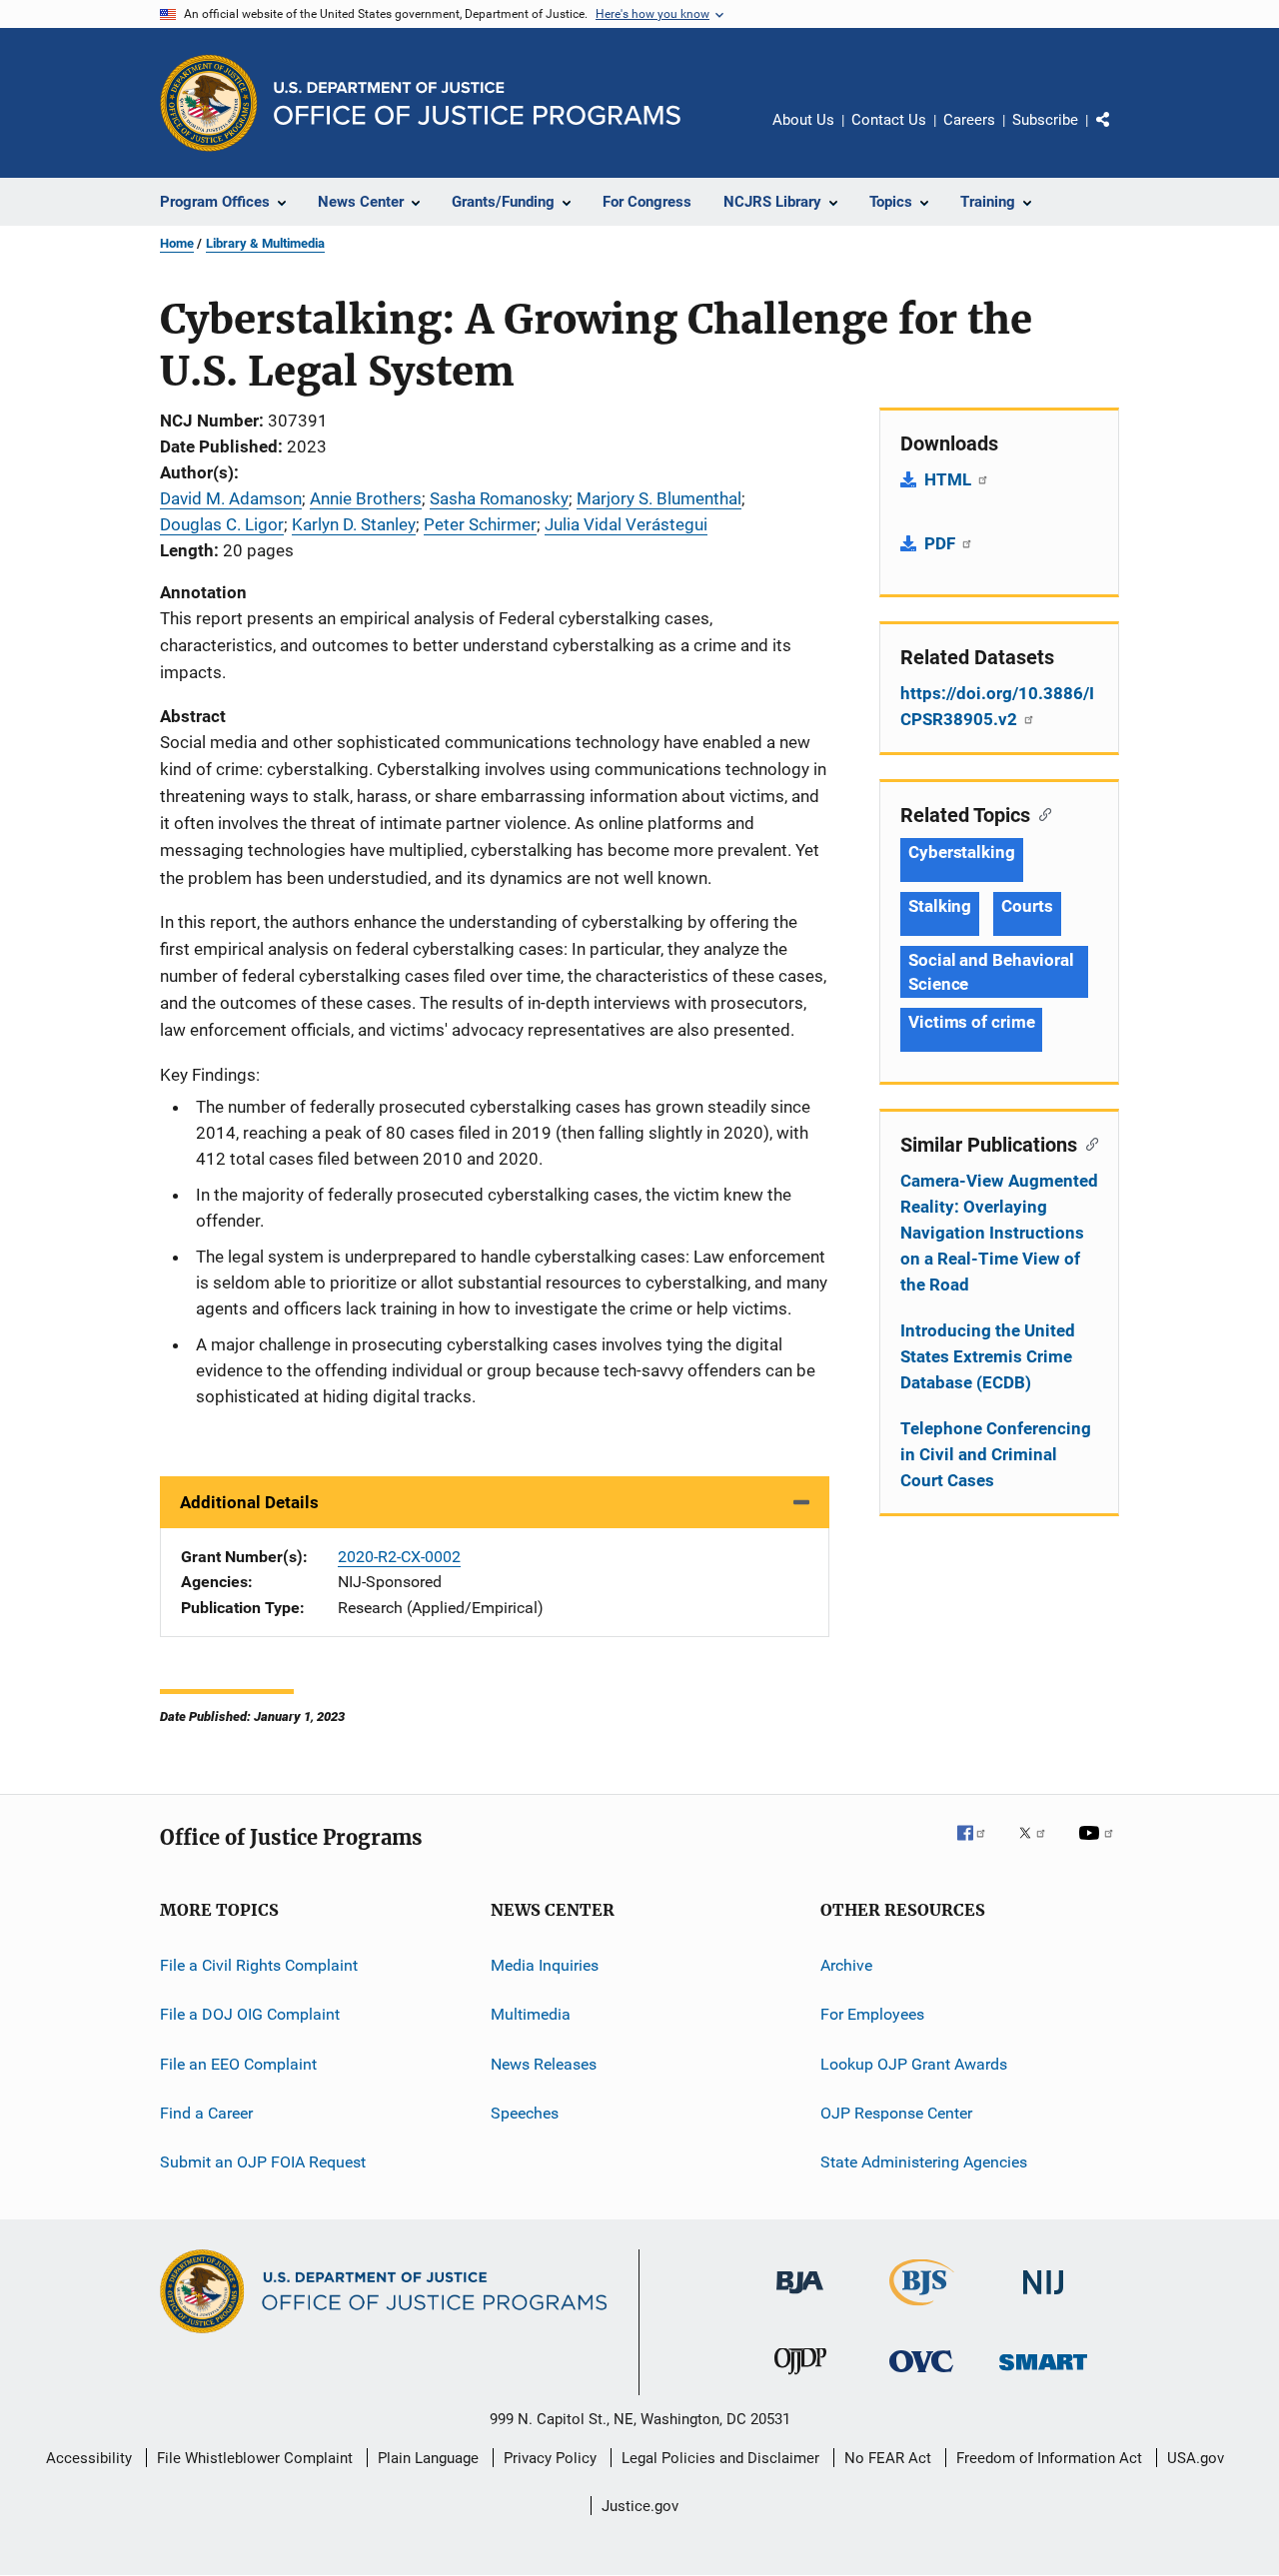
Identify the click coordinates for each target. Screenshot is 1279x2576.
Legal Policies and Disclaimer (720, 2458)
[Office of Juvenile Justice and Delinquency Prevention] (800, 2378)
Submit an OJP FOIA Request (263, 2162)
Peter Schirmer (480, 524)
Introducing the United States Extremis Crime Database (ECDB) (988, 1356)
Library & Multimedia (265, 243)
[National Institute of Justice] (1043, 2298)
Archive (846, 1965)
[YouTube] (1099, 1847)
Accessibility (89, 2458)
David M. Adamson (231, 498)
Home (177, 243)
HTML (950, 479)
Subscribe (1045, 120)
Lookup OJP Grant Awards (914, 2063)
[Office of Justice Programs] (209, 103)
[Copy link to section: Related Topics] (1041, 813)
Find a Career (206, 2113)
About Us (803, 120)
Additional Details (249, 1502)
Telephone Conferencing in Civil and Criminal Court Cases (996, 1454)
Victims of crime (971, 1022)
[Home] (477, 103)
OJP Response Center (896, 2113)
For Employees (872, 2014)
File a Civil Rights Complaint (259, 1965)
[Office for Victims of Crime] (921, 2376)
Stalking (940, 906)
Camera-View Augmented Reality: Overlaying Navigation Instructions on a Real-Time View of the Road (999, 1233)
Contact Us (889, 120)
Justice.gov (640, 2506)
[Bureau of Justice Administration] (800, 2297)
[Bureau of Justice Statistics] (922, 2309)
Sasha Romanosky (499, 498)
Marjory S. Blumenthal (659, 498)
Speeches (525, 2113)
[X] (1039, 1847)
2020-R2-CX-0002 (399, 1557)
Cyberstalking (962, 852)
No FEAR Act (888, 2458)
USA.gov (1196, 2458)
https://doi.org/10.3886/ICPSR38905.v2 (997, 706)
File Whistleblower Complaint (255, 2458)
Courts (1027, 906)
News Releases (544, 2063)
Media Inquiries (545, 1965)
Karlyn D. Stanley (354, 524)
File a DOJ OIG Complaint (250, 2014)
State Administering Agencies (924, 2162)
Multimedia (531, 2014)
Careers (969, 120)
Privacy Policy (550, 2458)
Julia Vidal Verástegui (626, 524)
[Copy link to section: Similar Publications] (1088, 1143)
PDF (942, 543)
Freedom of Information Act (1049, 2458)
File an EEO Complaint (238, 2063)
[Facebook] (979, 1847)
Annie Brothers (366, 498)
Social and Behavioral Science (991, 972)
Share (1119, 134)
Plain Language (428, 2458)
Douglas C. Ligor (222, 524)
